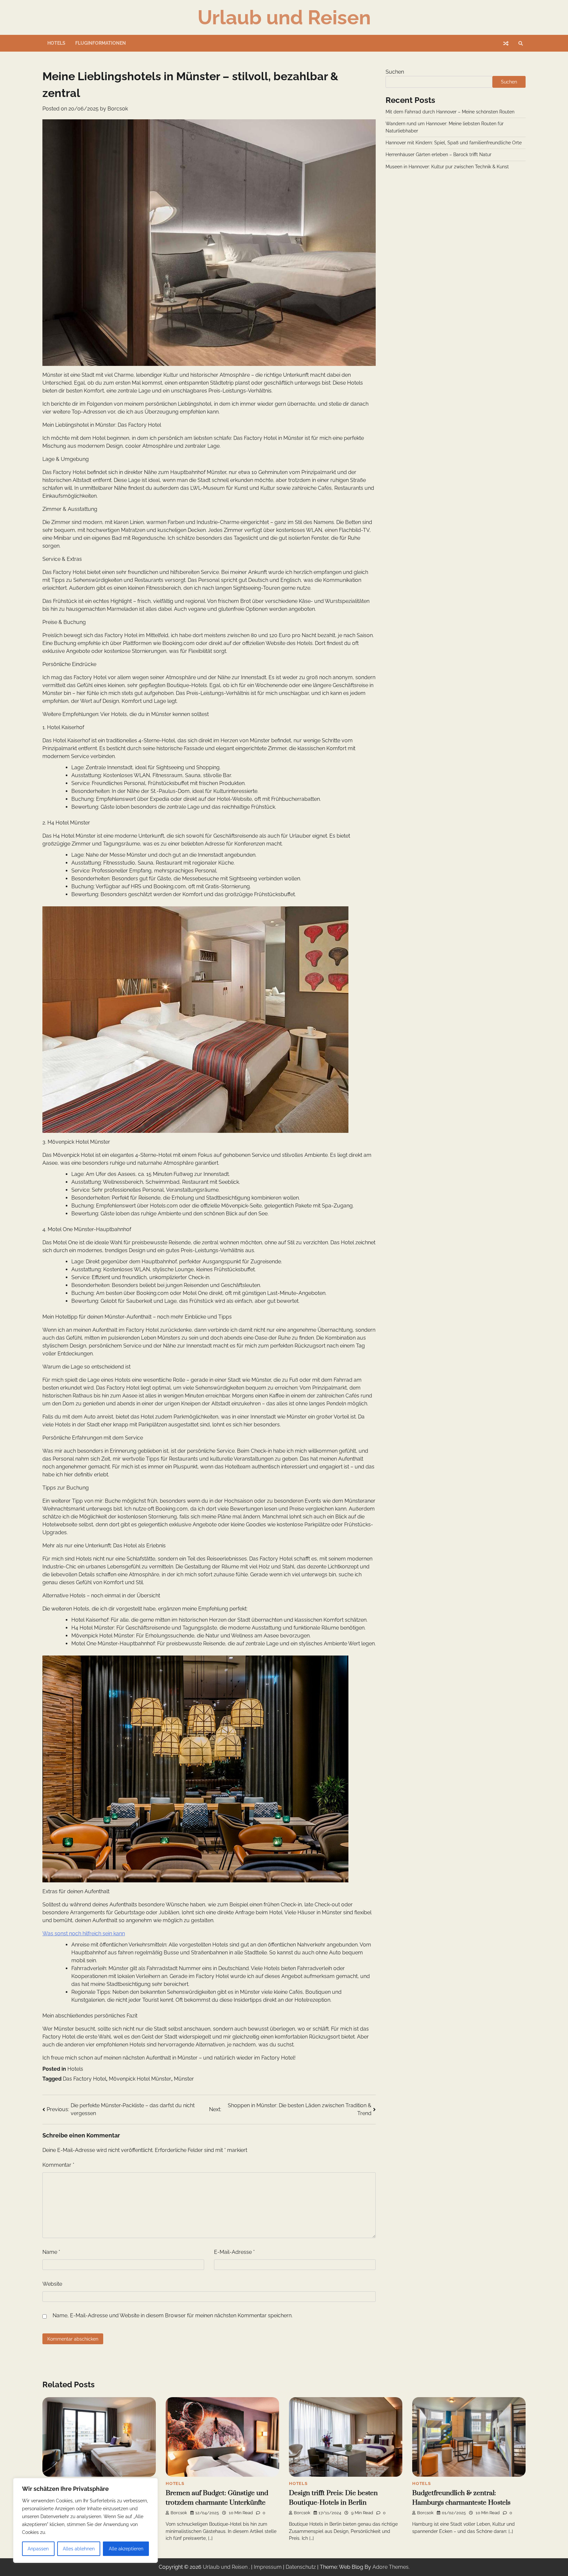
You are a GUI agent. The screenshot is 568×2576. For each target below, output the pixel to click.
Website (52, 2284)
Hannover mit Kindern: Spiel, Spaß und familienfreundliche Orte (454, 143)
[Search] (521, 43)
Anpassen (38, 2549)
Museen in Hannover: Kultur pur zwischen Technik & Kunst (447, 167)
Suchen (395, 72)
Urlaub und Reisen (284, 17)
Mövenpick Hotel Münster (140, 2079)
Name (51, 2252)
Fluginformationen (101, 43)
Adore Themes (390, 2567)
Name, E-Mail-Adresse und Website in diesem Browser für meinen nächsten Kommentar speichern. (173, 2315)
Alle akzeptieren (126, 2549)
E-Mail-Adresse (234, 2252)
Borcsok (118, 109)
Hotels (56, 43)
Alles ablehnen (79, 2549)
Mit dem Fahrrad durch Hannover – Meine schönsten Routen (450, 112)
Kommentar (58, 2165)
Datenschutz (301, 2567)
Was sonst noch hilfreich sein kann (84, 1933)
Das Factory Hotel (84, 2079)
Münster (184, 2079)
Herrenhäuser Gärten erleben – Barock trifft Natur (438, 155)
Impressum (268, 2567)
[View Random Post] (506, 43)
